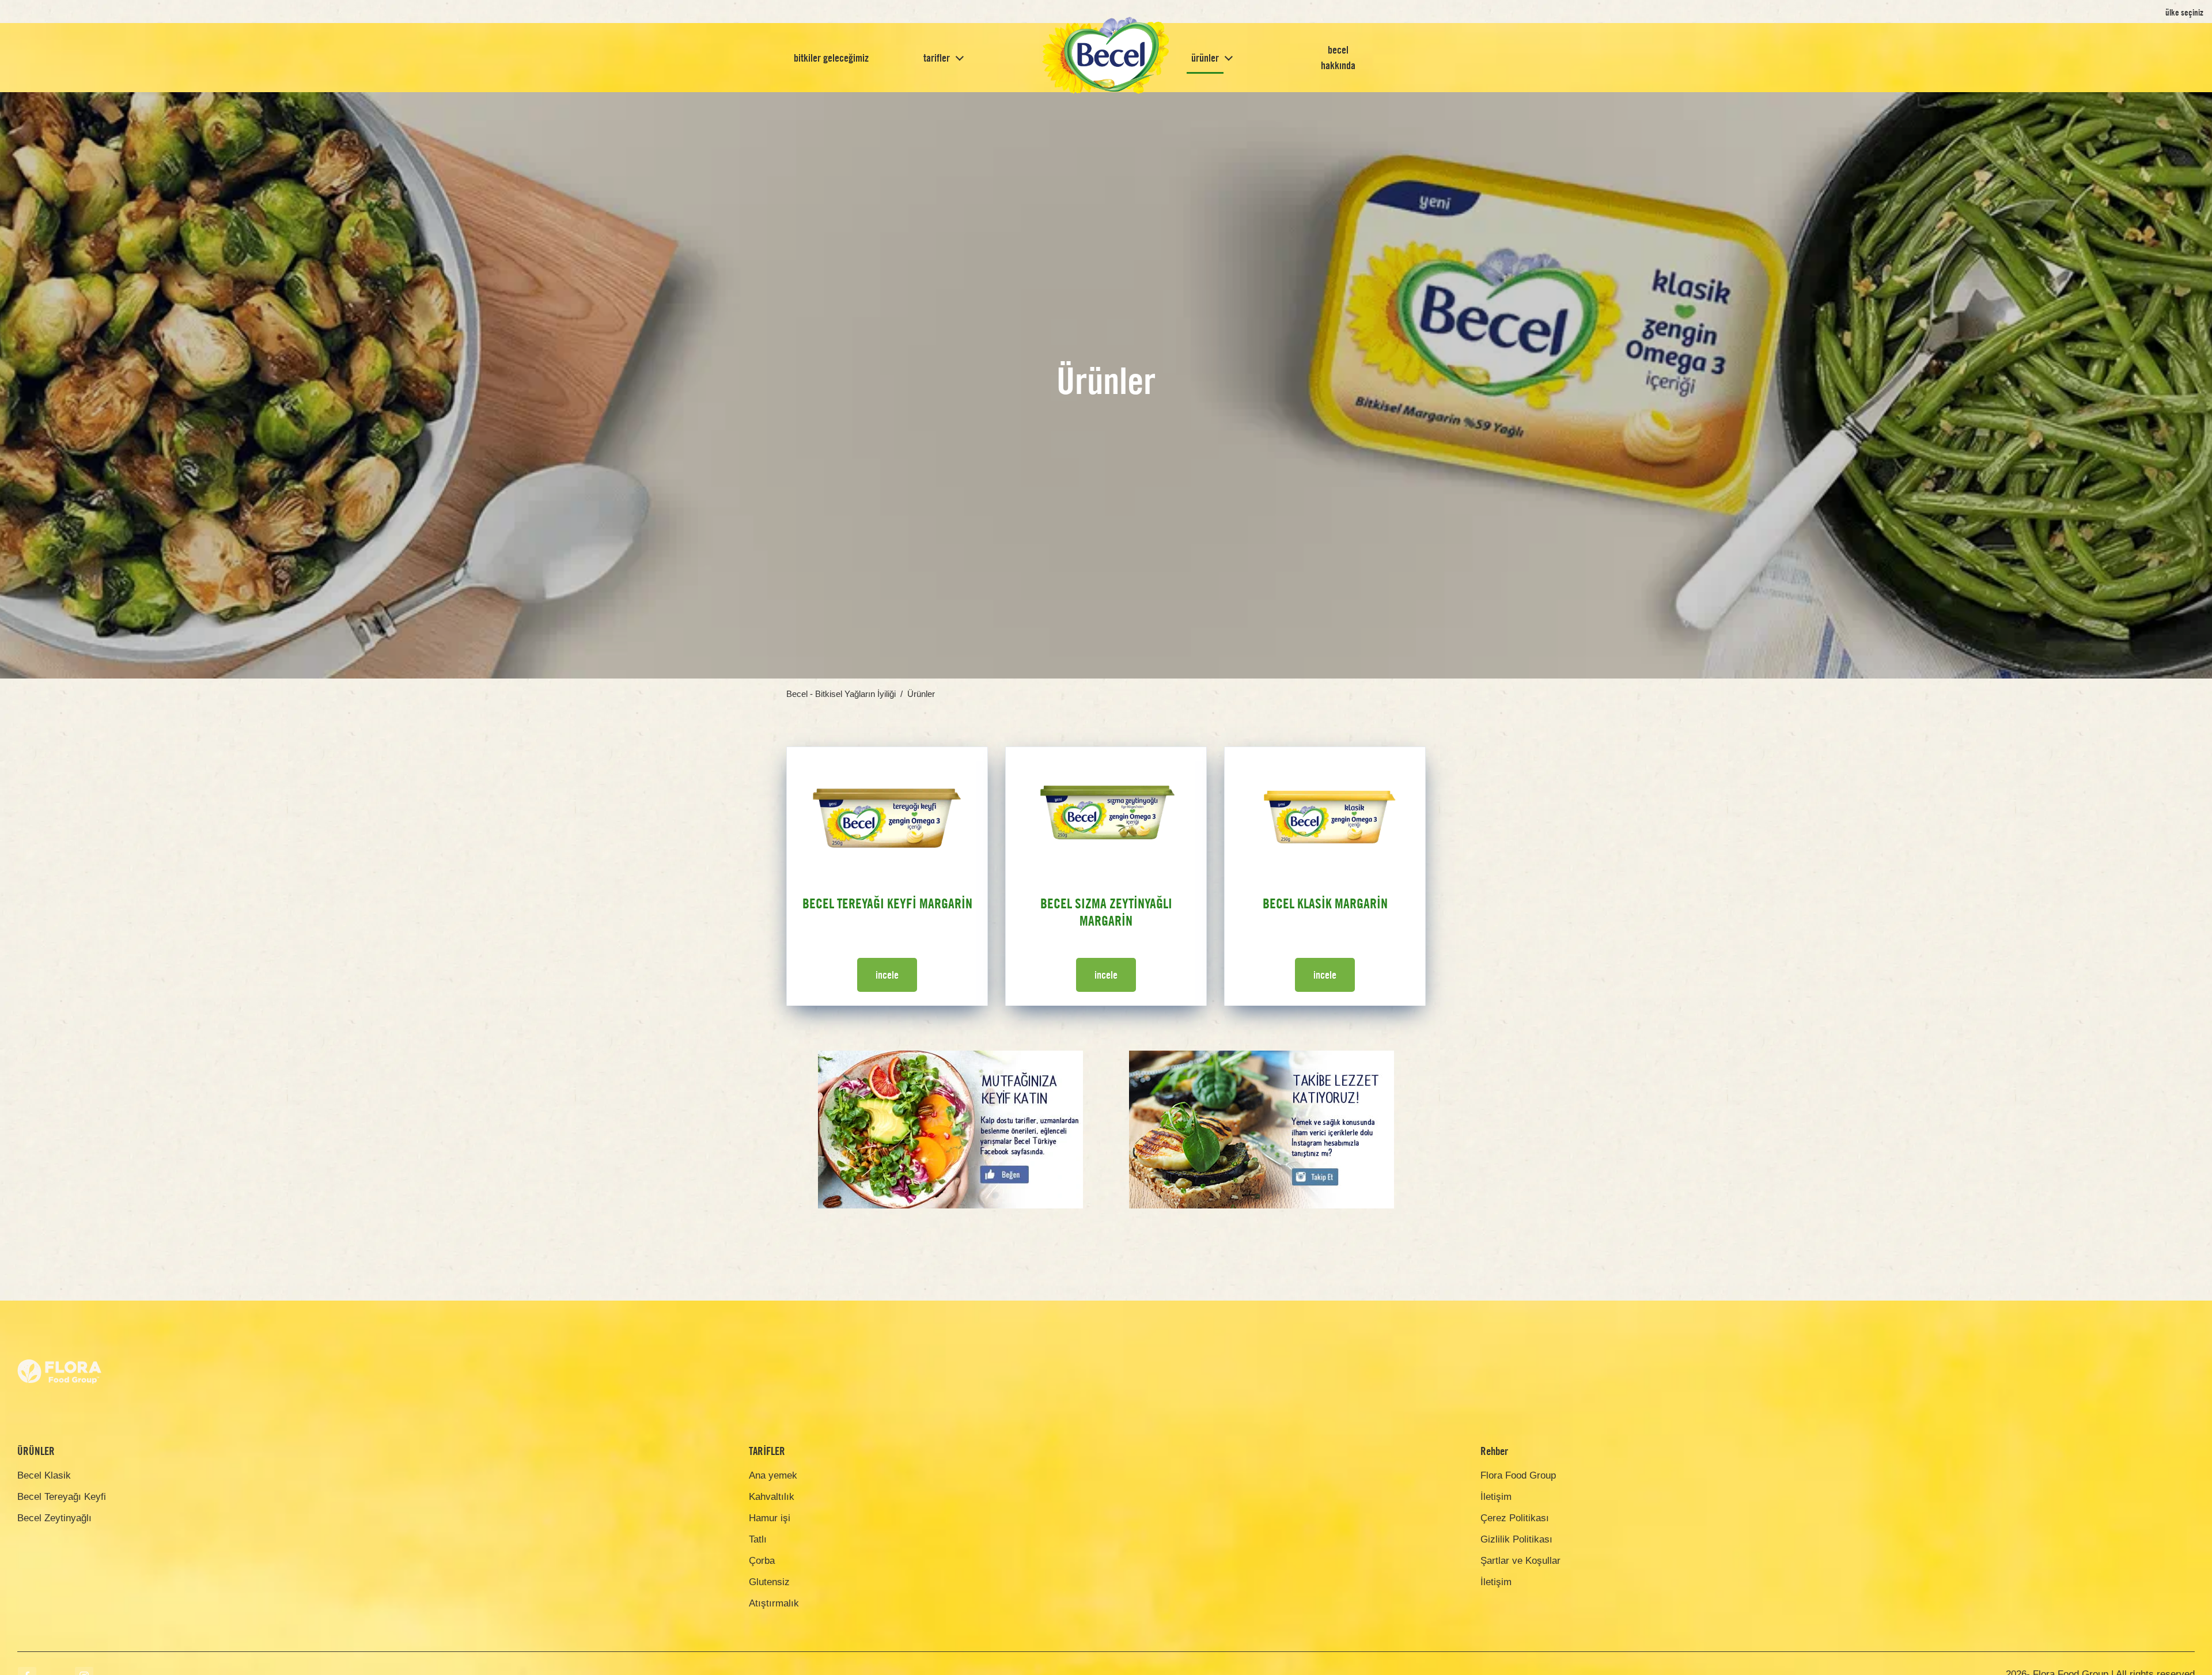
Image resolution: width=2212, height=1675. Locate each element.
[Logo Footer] (60, 1337)
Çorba (762, 1561)
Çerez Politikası (1515, 1518)
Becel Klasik (44, 1475)
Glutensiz (769, 1582)
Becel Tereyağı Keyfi (62, 1497)
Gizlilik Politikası (1516, 1539)
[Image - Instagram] (1262, 1059)
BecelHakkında (1338, 58)
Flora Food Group (1518, 1475)
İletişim (1496, 1497)
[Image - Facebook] (950, 1059)
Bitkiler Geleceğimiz (831, 58)
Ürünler (1205, 58)
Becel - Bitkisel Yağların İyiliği (841, 694)
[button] (960, 58)
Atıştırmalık (774, 1603)
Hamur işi (770, 1518)
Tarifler (937, 58)
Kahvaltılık (772, 1497)
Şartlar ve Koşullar (1520, 1561)
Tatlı (758, 1539)
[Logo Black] (1106, 58)
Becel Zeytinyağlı (54, 1518)
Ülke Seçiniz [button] (2184, 12)
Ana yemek (773, 1475)
